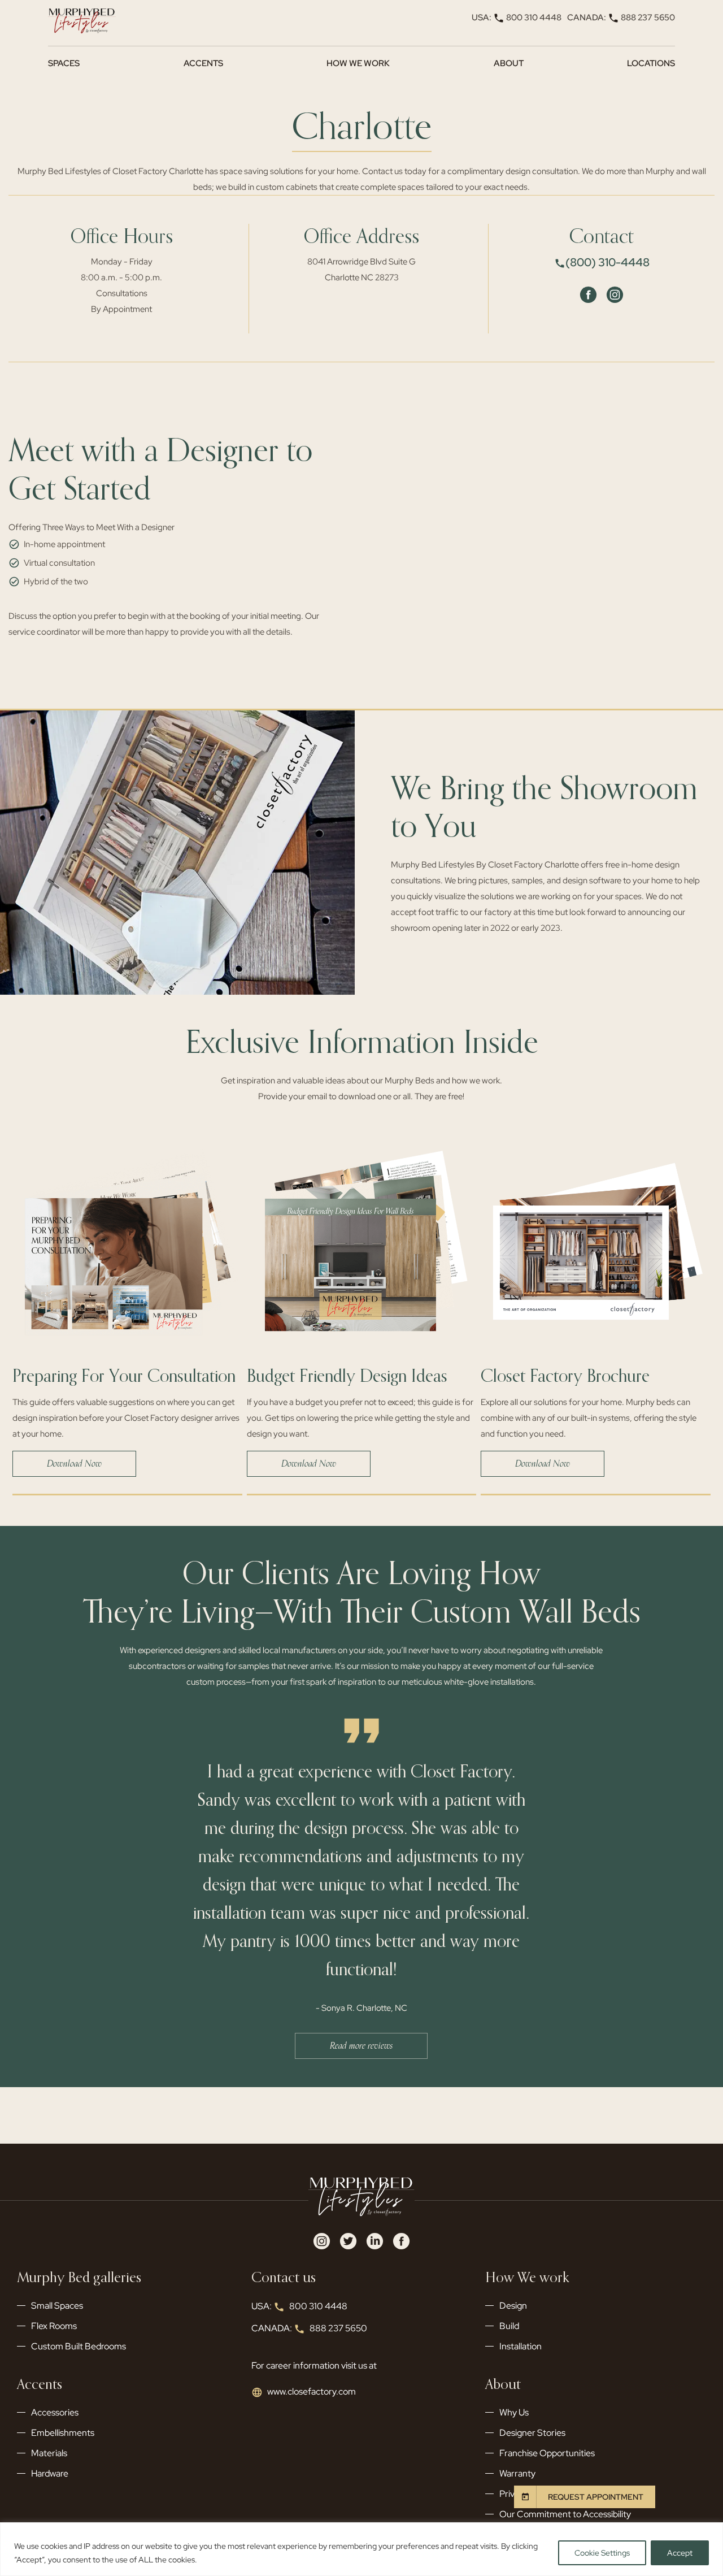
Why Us (514, 2412)
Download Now (74, 1464)
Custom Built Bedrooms (79, 2346)
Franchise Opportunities (547, 2453)
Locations (651, 63)
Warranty (517, 2473)
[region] (361, 2549)
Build (509, 2326)
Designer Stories (532, 2433)
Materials (49, 2453)
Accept (680, 2553)
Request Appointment (596, 2497)
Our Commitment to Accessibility (565, 2514)
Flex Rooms (54, 2326)
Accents (203, 63)
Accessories (55, 2412)
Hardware (50, 2473)
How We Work (358, 63)
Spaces (64, 63)
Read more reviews (361, 2046)
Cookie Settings (602, 2553)
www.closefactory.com (312, 2391)
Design (513, 2306)
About (509, 63)
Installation (521, 2346)
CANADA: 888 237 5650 (621, 18)
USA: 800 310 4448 (517, 18)
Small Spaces (57, 2306)
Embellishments (63, 2433)
